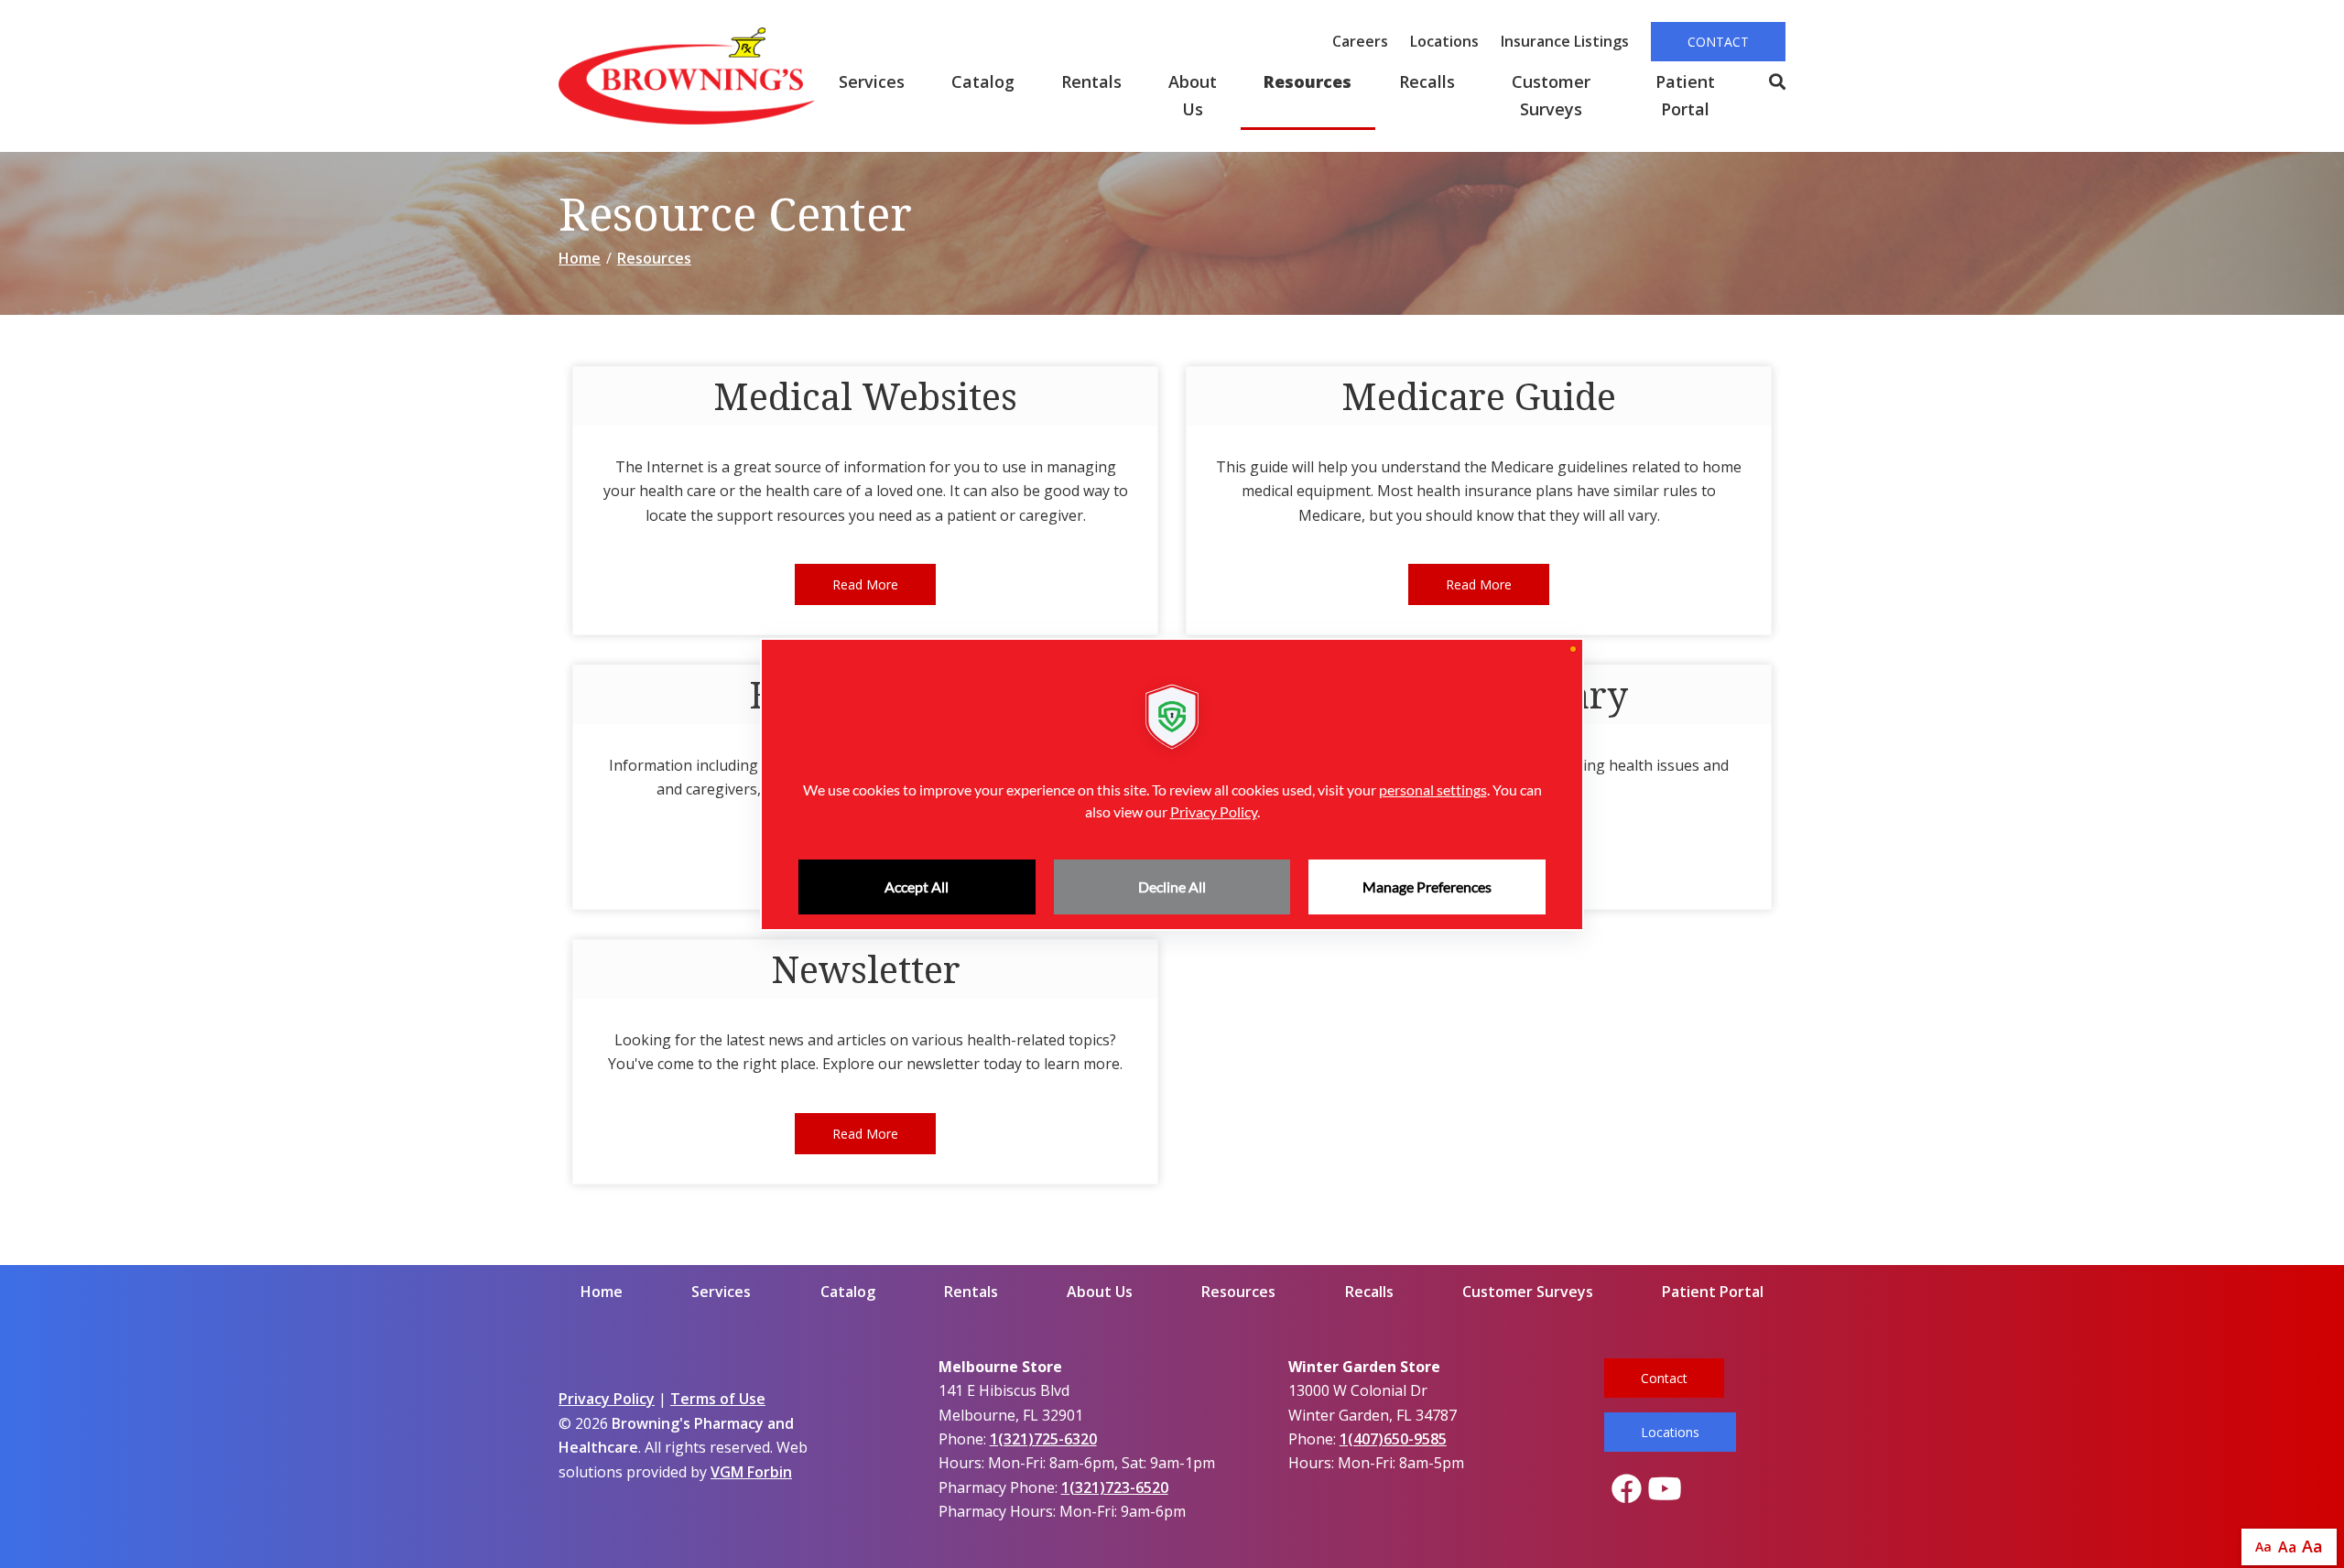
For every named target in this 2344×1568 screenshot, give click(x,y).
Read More (865, 584)
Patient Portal (1685, 95)
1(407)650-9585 (1393, 1439)
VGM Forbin (751, 1472)
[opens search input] (1765, 82)
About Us (1193, 95)
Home (580, 258)
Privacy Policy (607, 1399)
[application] (1172, 784)
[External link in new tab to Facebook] (1626, 1490)
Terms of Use (718, 1399)
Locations (1444, 41)
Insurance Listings (1565, 41)
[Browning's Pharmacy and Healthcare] (687, 76)
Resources (1308, 81)
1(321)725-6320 (1043, 1439)
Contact (1718, 42)
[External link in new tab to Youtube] (1665, 1490)
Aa (2263, 1546)
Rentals (1091, 81)
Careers (1360, 41)
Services (872, 81)
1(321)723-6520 (1115, 1487)
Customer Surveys (1551, 95)
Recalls (1427, 81)
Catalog (983, 81)
